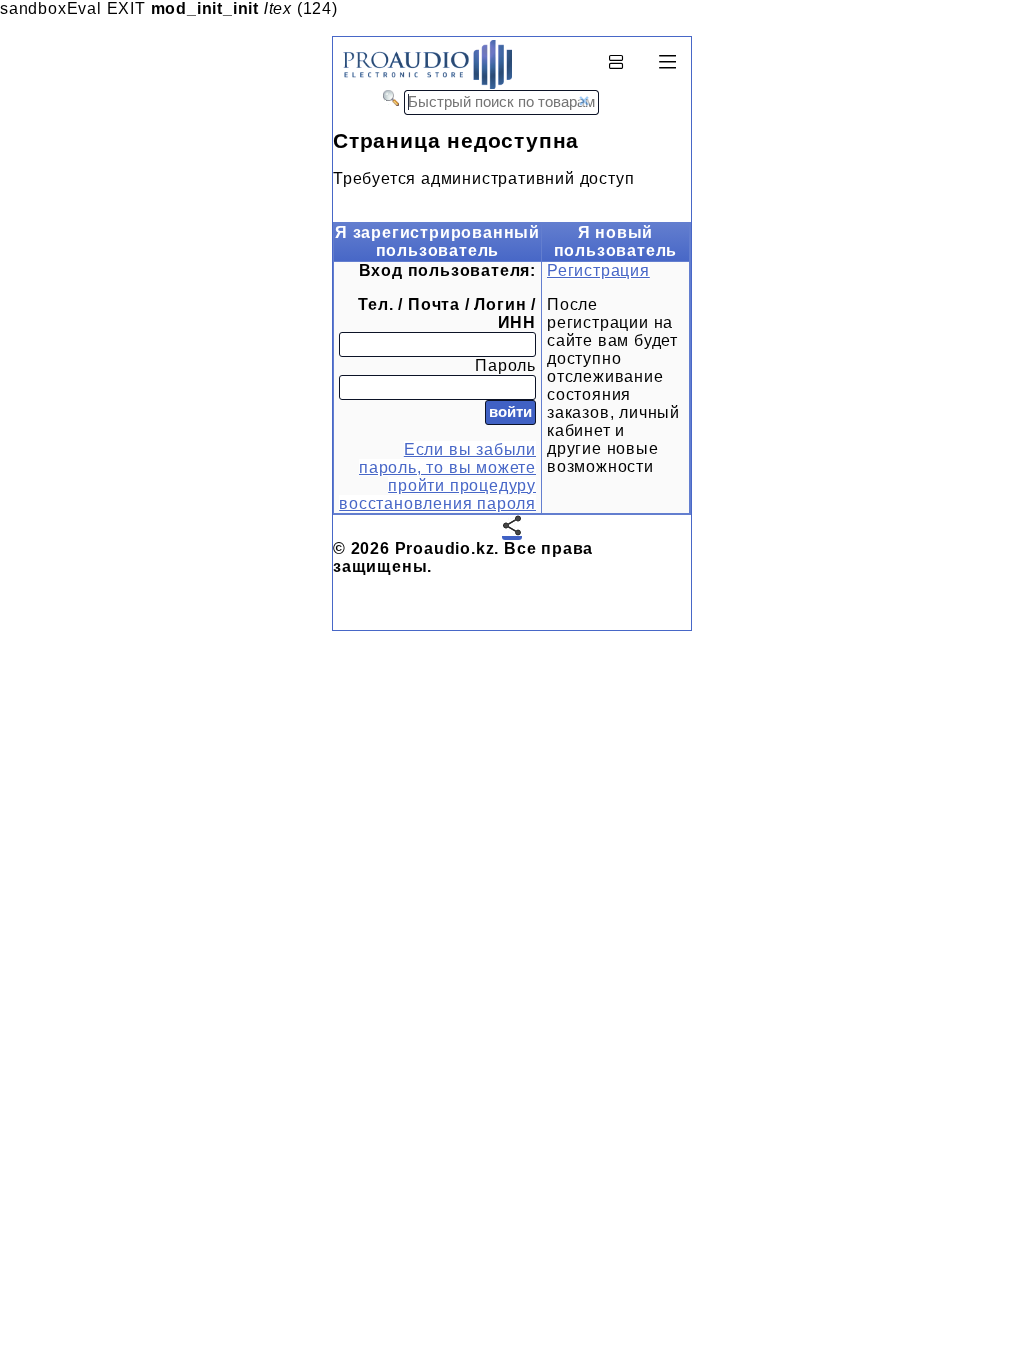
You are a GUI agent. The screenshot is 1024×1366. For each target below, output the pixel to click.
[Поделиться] (512, 527)
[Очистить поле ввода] (584, 101)
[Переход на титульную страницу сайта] (422, 84)
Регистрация (598, 270)
